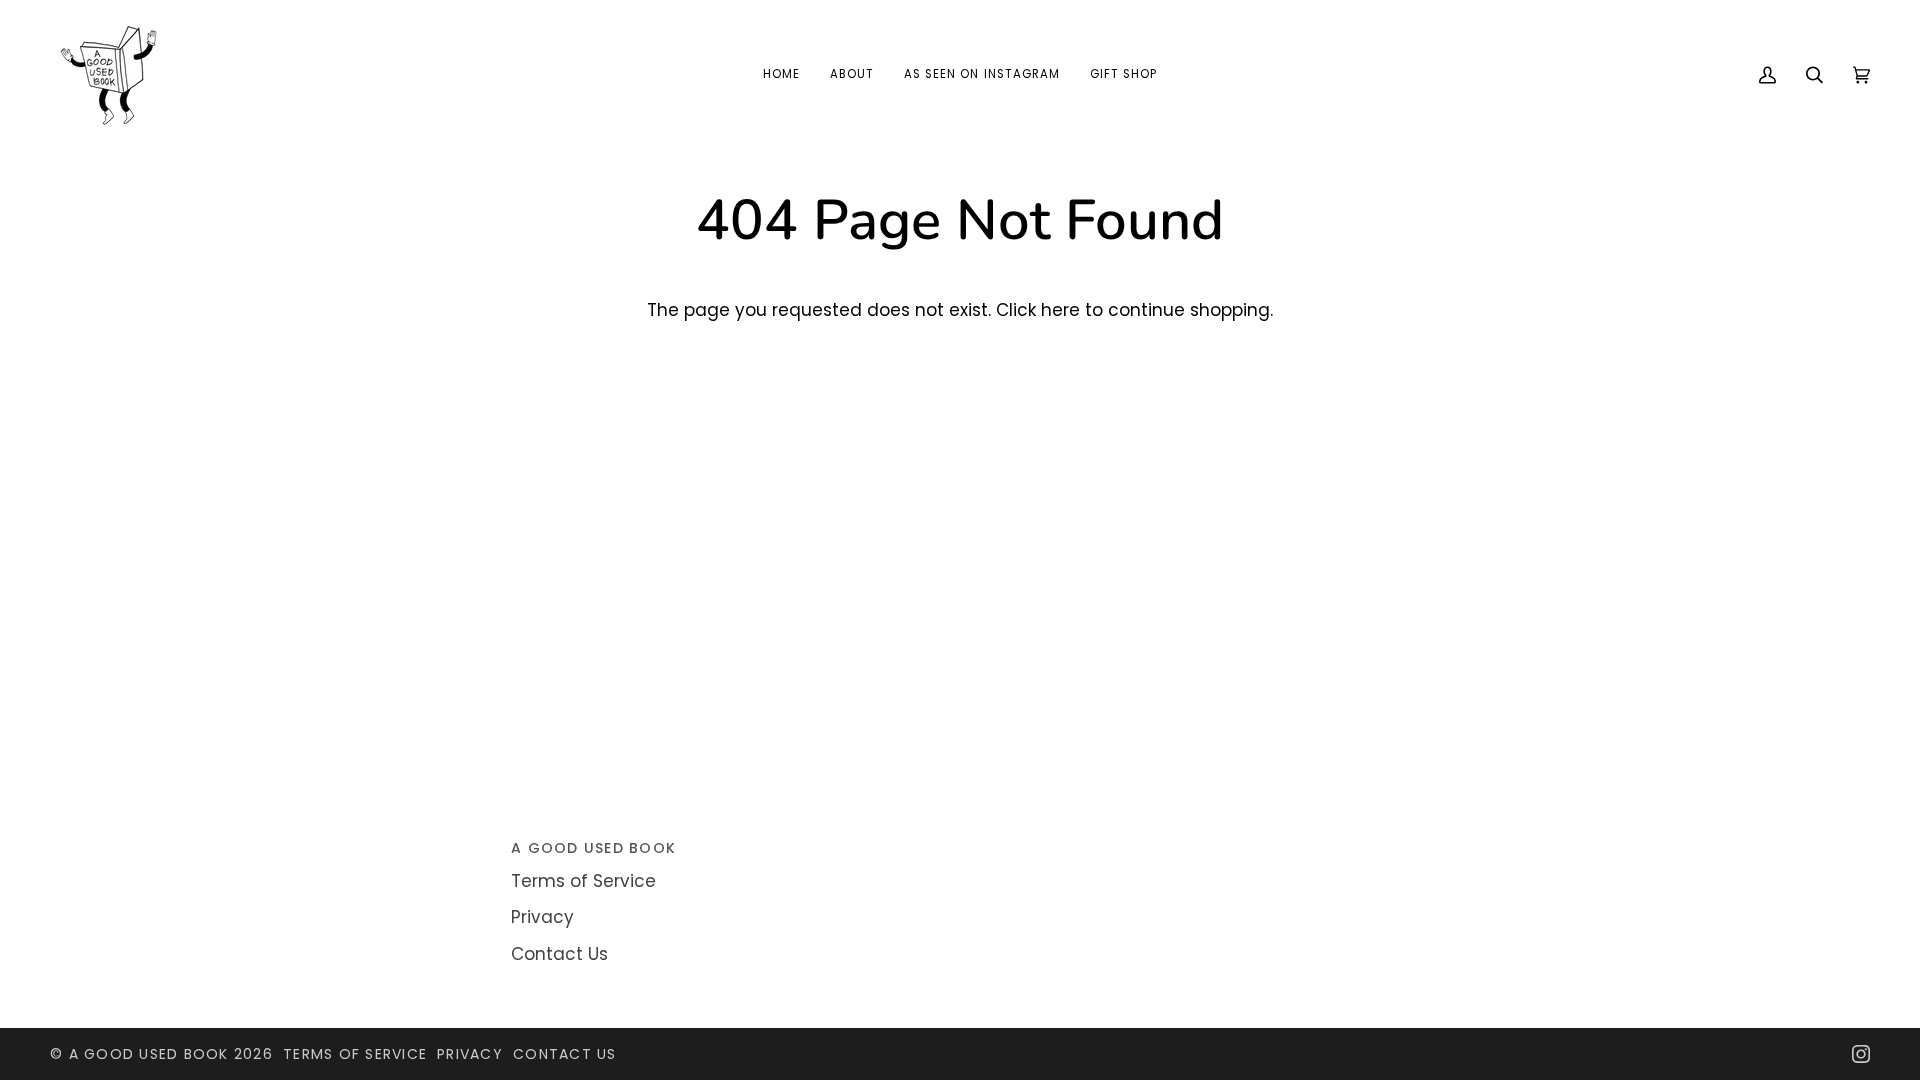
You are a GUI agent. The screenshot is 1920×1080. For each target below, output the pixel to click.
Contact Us (559, 954)
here (1060, 310)
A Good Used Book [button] (593, 848)
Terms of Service (583, 881)
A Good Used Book (149, 1054)
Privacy (542, 917)
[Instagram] (1861, 1054)
